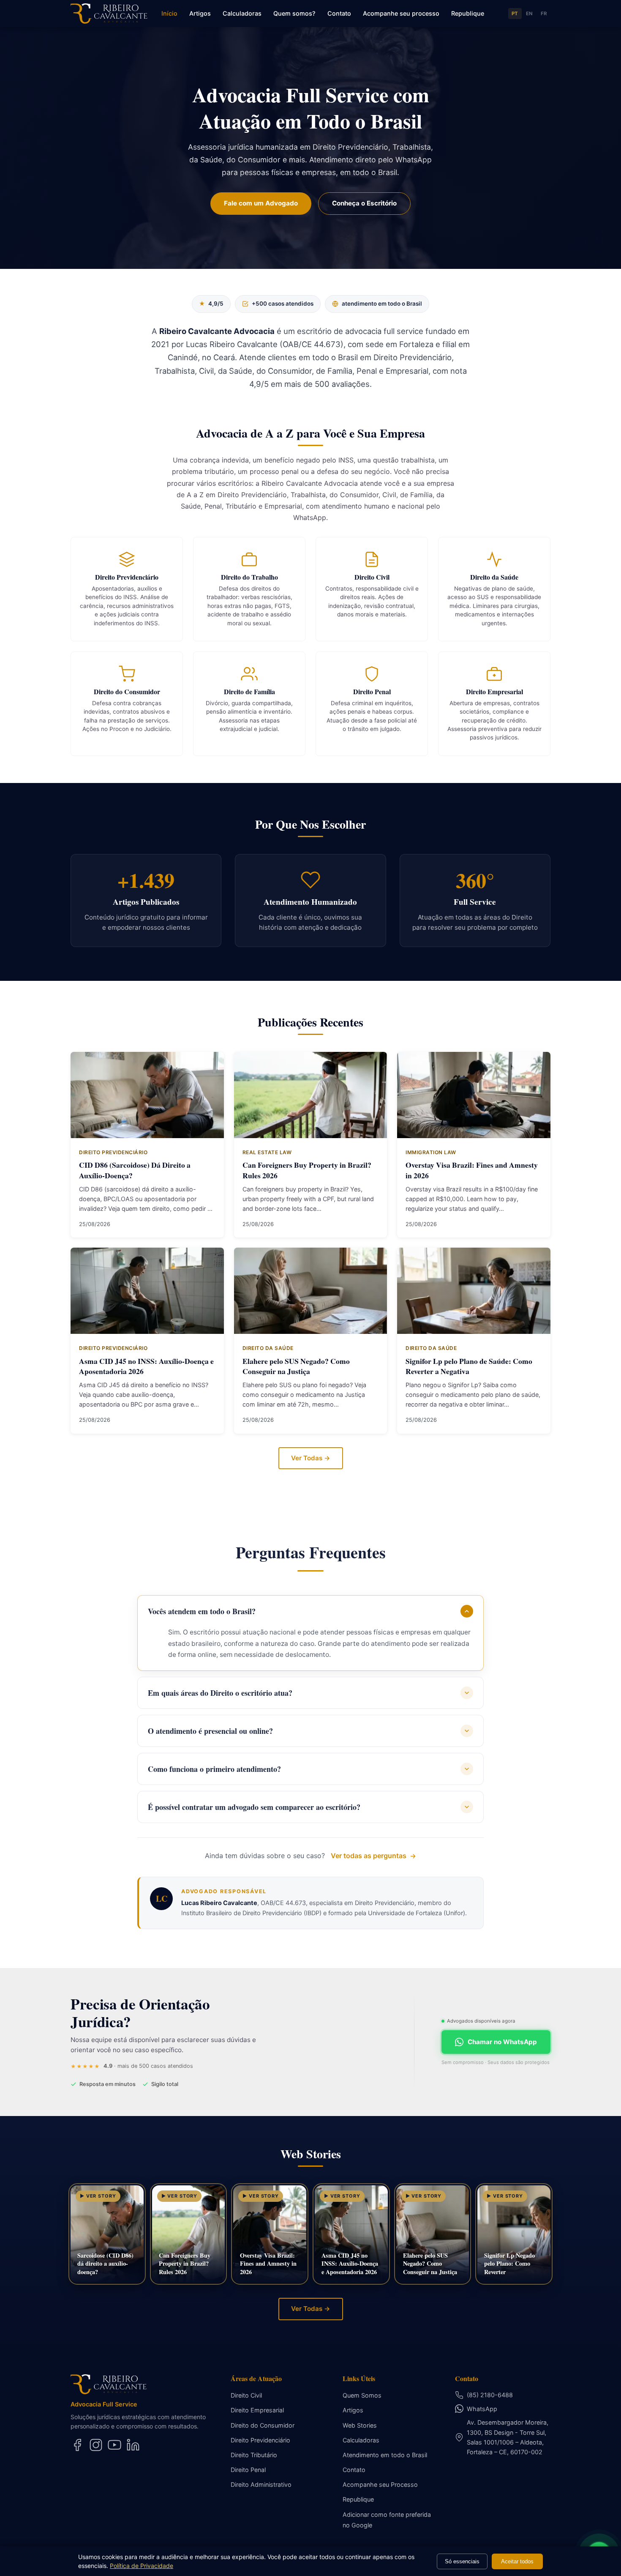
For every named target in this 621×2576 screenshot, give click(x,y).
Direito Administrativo (261, 2484)
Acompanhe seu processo (401, 13)
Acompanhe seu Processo (380, 2484)
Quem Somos (362, 2395)
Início (169, 13)
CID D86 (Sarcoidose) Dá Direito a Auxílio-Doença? (135, 1170)
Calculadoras (242, 13)
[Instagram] (96, 2445)
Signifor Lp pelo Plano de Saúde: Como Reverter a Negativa (469, 1366)
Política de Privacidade (142, 2566)
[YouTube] (114, 2445)
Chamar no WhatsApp (502, 2042)
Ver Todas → (311, 1458)
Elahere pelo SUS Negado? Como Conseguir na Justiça (296, 1366)
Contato (339, 13)
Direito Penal (248, 2470)
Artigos (200, 13)
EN (530, 14)
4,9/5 (211, 304)
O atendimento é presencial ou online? (210, 1731)
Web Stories (360, 2425)
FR (544, 14)
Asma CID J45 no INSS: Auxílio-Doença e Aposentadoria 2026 (146, 1366)
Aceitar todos (517, 2561)
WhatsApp (482, 2409)
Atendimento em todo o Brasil (385, 2455)
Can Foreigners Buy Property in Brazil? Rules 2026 (307, 1170)
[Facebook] (77, 2445)
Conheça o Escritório (364, 203)
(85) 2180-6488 (490, 2395)
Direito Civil (246, 2395)
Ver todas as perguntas (369, 1856)
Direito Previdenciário (260, 2440)
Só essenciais (462, 2561)
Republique (468, 13)
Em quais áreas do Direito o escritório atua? (220, 1693)
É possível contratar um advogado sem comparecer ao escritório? (254, 1807)
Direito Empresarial (257, 2410)
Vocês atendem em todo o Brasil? (202, 1611)
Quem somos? (294, 13)
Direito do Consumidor (263, 2425)
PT (515, 14)
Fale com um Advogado (261, 203)
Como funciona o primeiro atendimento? (214, 1769)
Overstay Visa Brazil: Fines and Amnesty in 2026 (472, 1170)
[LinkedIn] (133, 2445)
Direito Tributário (254, 2455)
